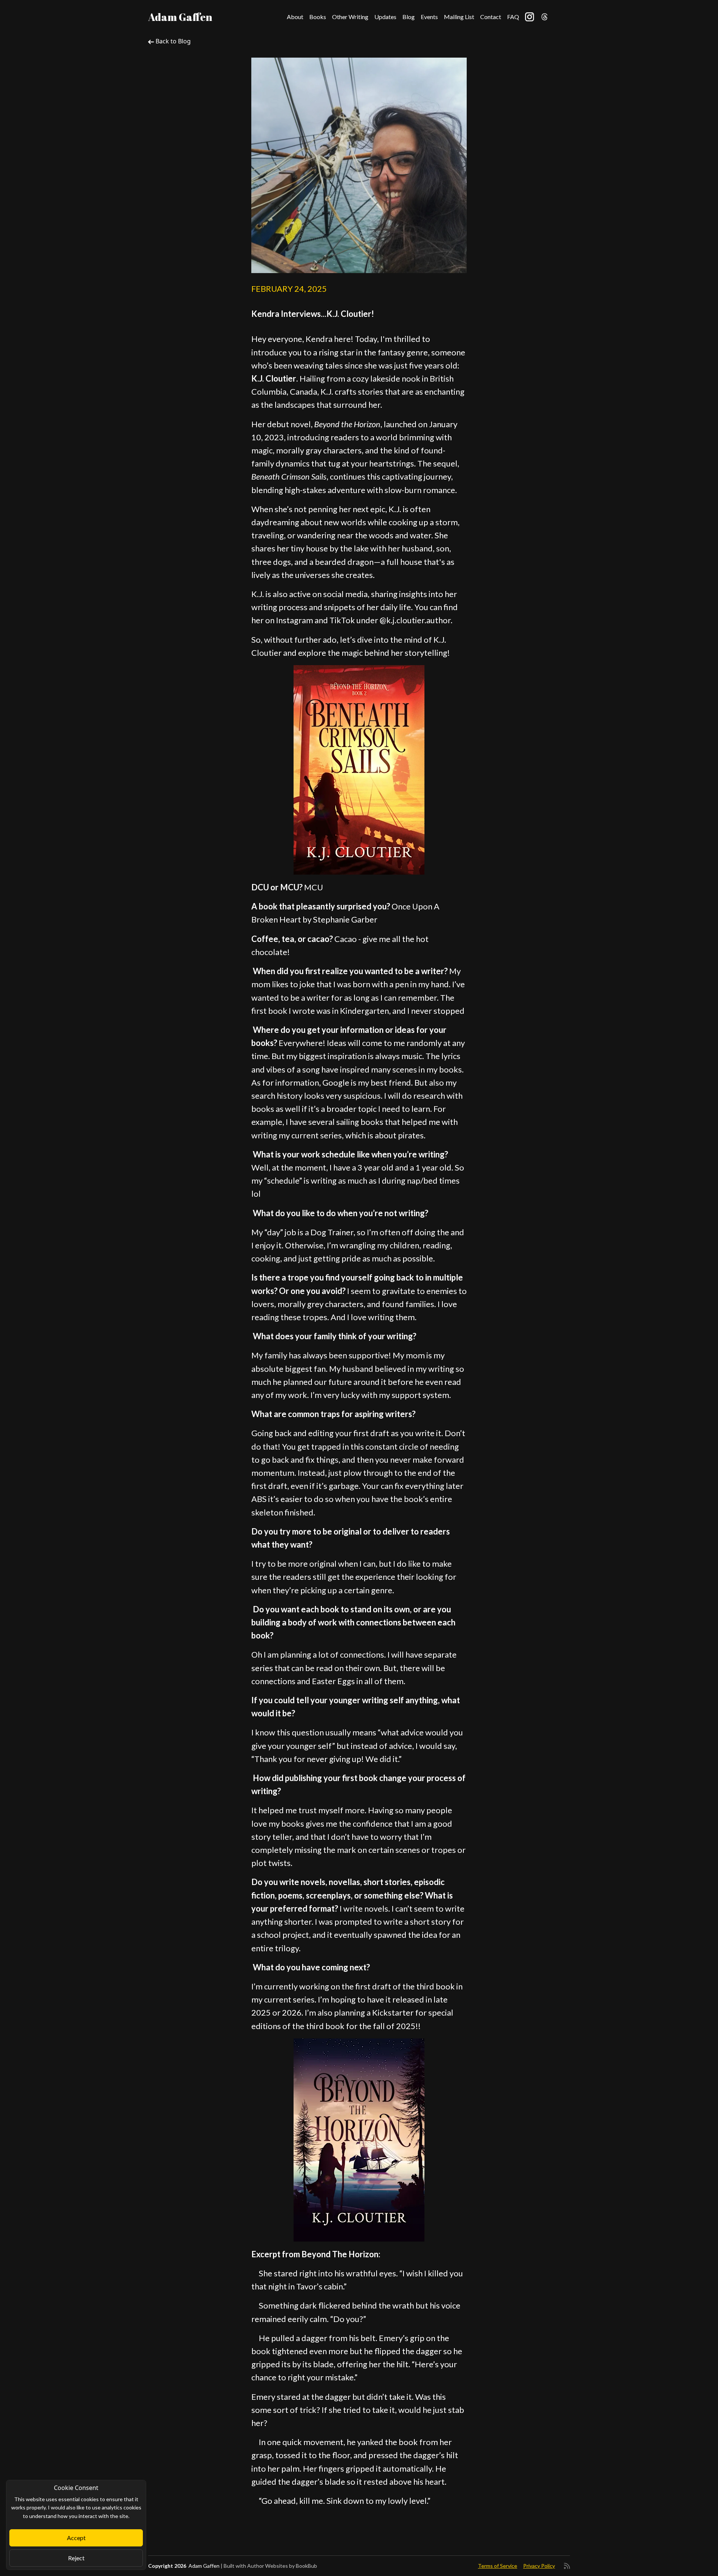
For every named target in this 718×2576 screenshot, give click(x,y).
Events (429, 17)
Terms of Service (498, 2566)
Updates (385, 17)
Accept (76, 2538)
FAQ (513, 17)
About (295, 17)
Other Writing (350, 17)
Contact (491, 17)
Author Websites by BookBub (282, 2566)
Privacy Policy (539, 2566)
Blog (409, 17)
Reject (76, 2558)
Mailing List (459, 17)
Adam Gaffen (180, 17)
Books (318, 17)
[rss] (567, 2566)
